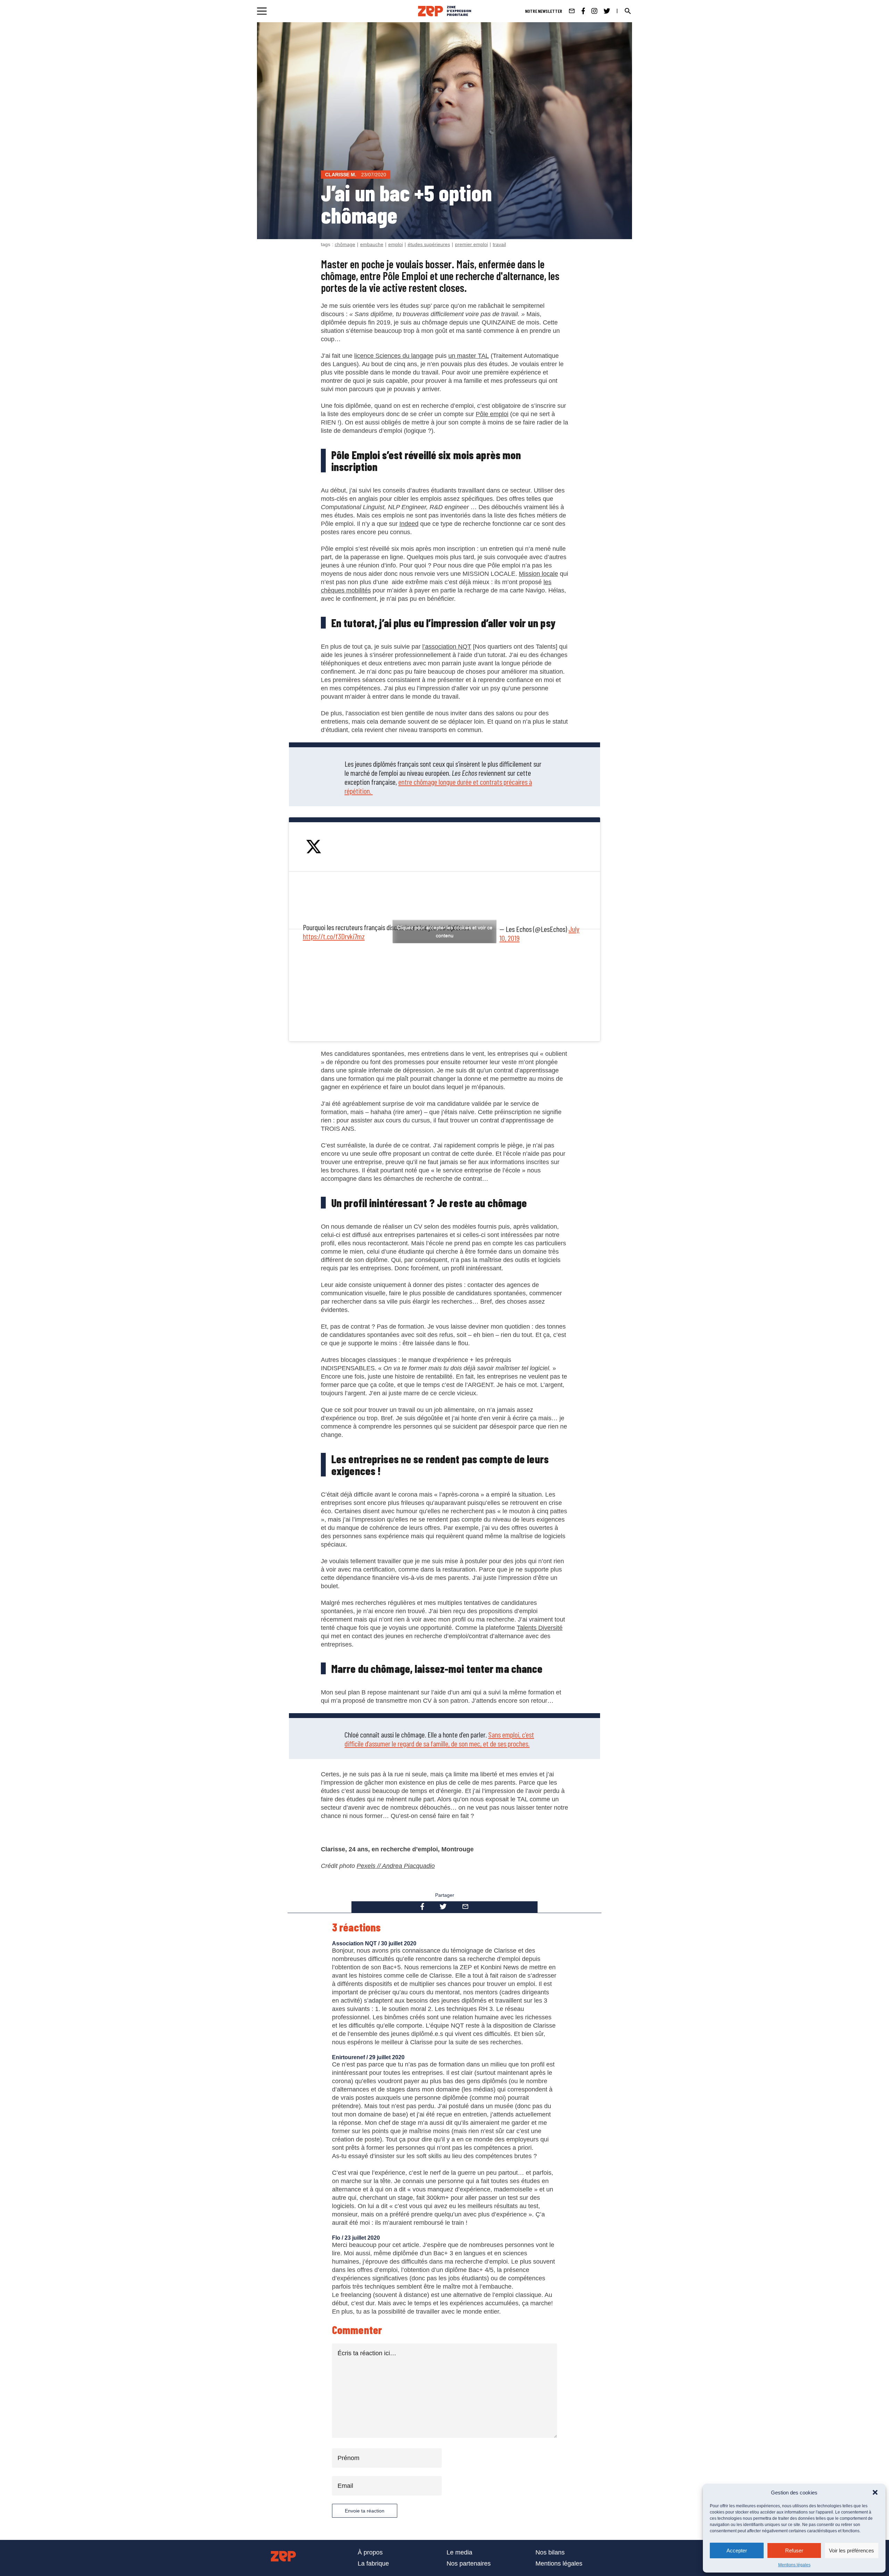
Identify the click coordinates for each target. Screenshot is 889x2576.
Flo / (338, 2238)
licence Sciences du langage (394, 356)
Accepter (737, 2550)
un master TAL (469, 356)
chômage (345, 244)
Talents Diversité (540, 1628)
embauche (372, 244)
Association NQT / (356, 1943)
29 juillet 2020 (387, 2057)
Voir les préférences (851, 2550)
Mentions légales (794, 2565)
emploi (396, 244)
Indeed (409, 524)
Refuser (794, 2550)
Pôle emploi (492, 414)
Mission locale (538, 574)
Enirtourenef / (351, 2057)
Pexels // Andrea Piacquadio (396, 1866)
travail (499, 244)
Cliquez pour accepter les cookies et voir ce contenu (445, 931)
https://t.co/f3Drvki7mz (334, 936)
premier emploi (471, 244)
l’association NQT (447, 647)
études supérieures (429, 244)
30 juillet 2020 (399, 1943)
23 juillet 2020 (362, 2238)
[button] (875, 2492)
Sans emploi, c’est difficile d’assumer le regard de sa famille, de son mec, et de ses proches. (439, 1739)
